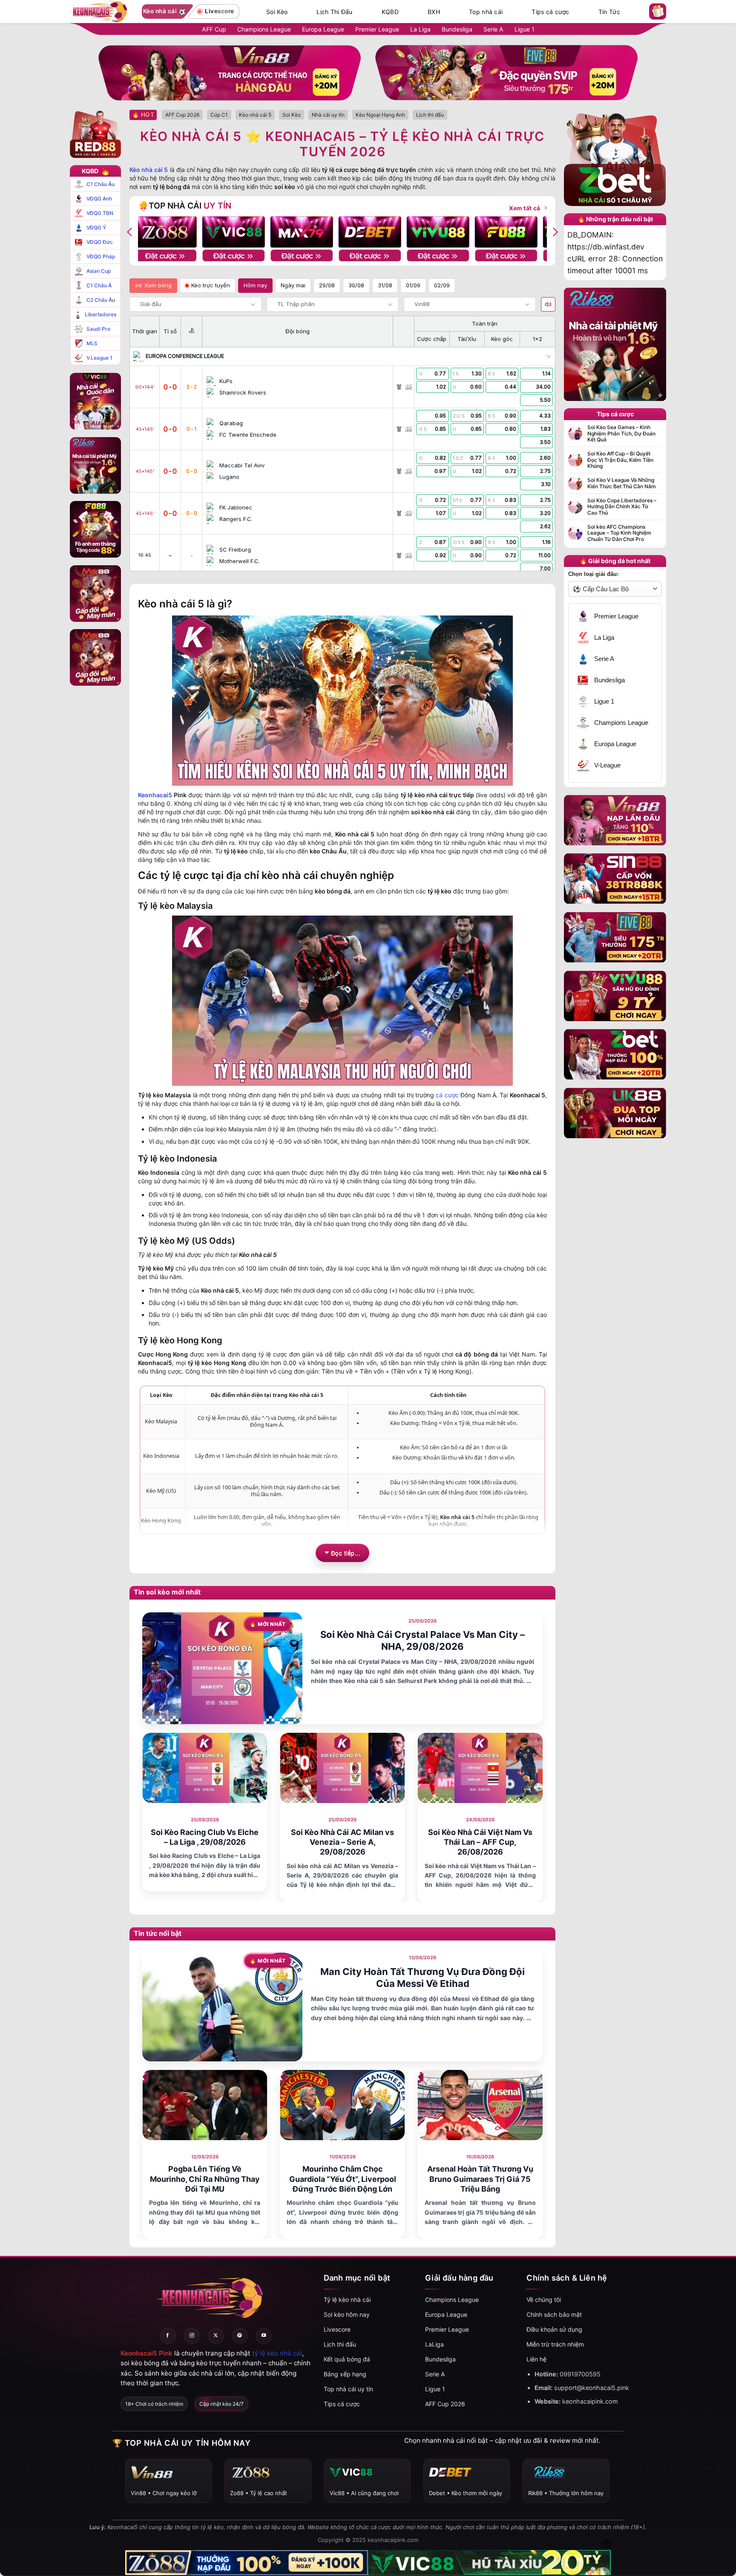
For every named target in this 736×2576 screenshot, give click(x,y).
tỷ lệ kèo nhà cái (277, 2353)
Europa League (323, 29)
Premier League (377, 29)
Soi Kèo (277, 12)
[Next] (555, 232)
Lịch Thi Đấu (334, 12)
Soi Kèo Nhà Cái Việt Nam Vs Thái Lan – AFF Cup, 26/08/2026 (480, 1842)
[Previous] (130, 232)
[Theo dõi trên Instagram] (192, 2336)
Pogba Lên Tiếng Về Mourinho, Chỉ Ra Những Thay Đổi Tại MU (205, 2179)
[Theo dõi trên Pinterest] (240, 2336)
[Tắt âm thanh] (548, 304)
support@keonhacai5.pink (592, 2388)
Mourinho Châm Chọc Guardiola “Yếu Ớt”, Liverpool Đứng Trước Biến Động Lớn (343, 2179)
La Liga (420, 29)
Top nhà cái (486, 12)
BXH (434, 12)
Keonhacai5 (155, 795)
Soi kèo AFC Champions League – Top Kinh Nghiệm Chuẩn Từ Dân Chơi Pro (619, 533)
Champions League (264, 29)
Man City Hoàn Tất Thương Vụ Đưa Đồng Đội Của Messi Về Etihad (423, 1978)
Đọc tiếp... (346, 1553)
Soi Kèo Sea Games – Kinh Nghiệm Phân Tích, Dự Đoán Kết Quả (621, 434)
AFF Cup (214, 29)
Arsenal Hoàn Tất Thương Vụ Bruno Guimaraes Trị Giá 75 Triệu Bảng (480, 2179)
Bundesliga (457, 29)
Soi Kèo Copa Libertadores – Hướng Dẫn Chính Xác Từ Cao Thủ (622, 507)
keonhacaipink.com (590, 2401)
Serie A (493, 29)
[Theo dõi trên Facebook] (168, 2336)
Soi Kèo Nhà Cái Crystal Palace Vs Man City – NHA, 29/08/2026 (423, 1641)
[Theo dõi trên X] (216, 2336)
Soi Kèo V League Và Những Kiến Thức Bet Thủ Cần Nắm (622, 483)
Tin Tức (609, 12)
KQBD (390, 12)
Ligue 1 (525, 29)
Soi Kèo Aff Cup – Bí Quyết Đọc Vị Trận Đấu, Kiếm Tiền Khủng (620, 460)
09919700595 (580, 2374)
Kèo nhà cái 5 (149, 170)
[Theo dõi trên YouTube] (264, 2336)
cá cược (447, 1095)
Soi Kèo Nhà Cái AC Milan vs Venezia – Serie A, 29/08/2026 (342, 1842)
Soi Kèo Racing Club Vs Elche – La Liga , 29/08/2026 (205, 1837)
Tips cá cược (550, 12)
